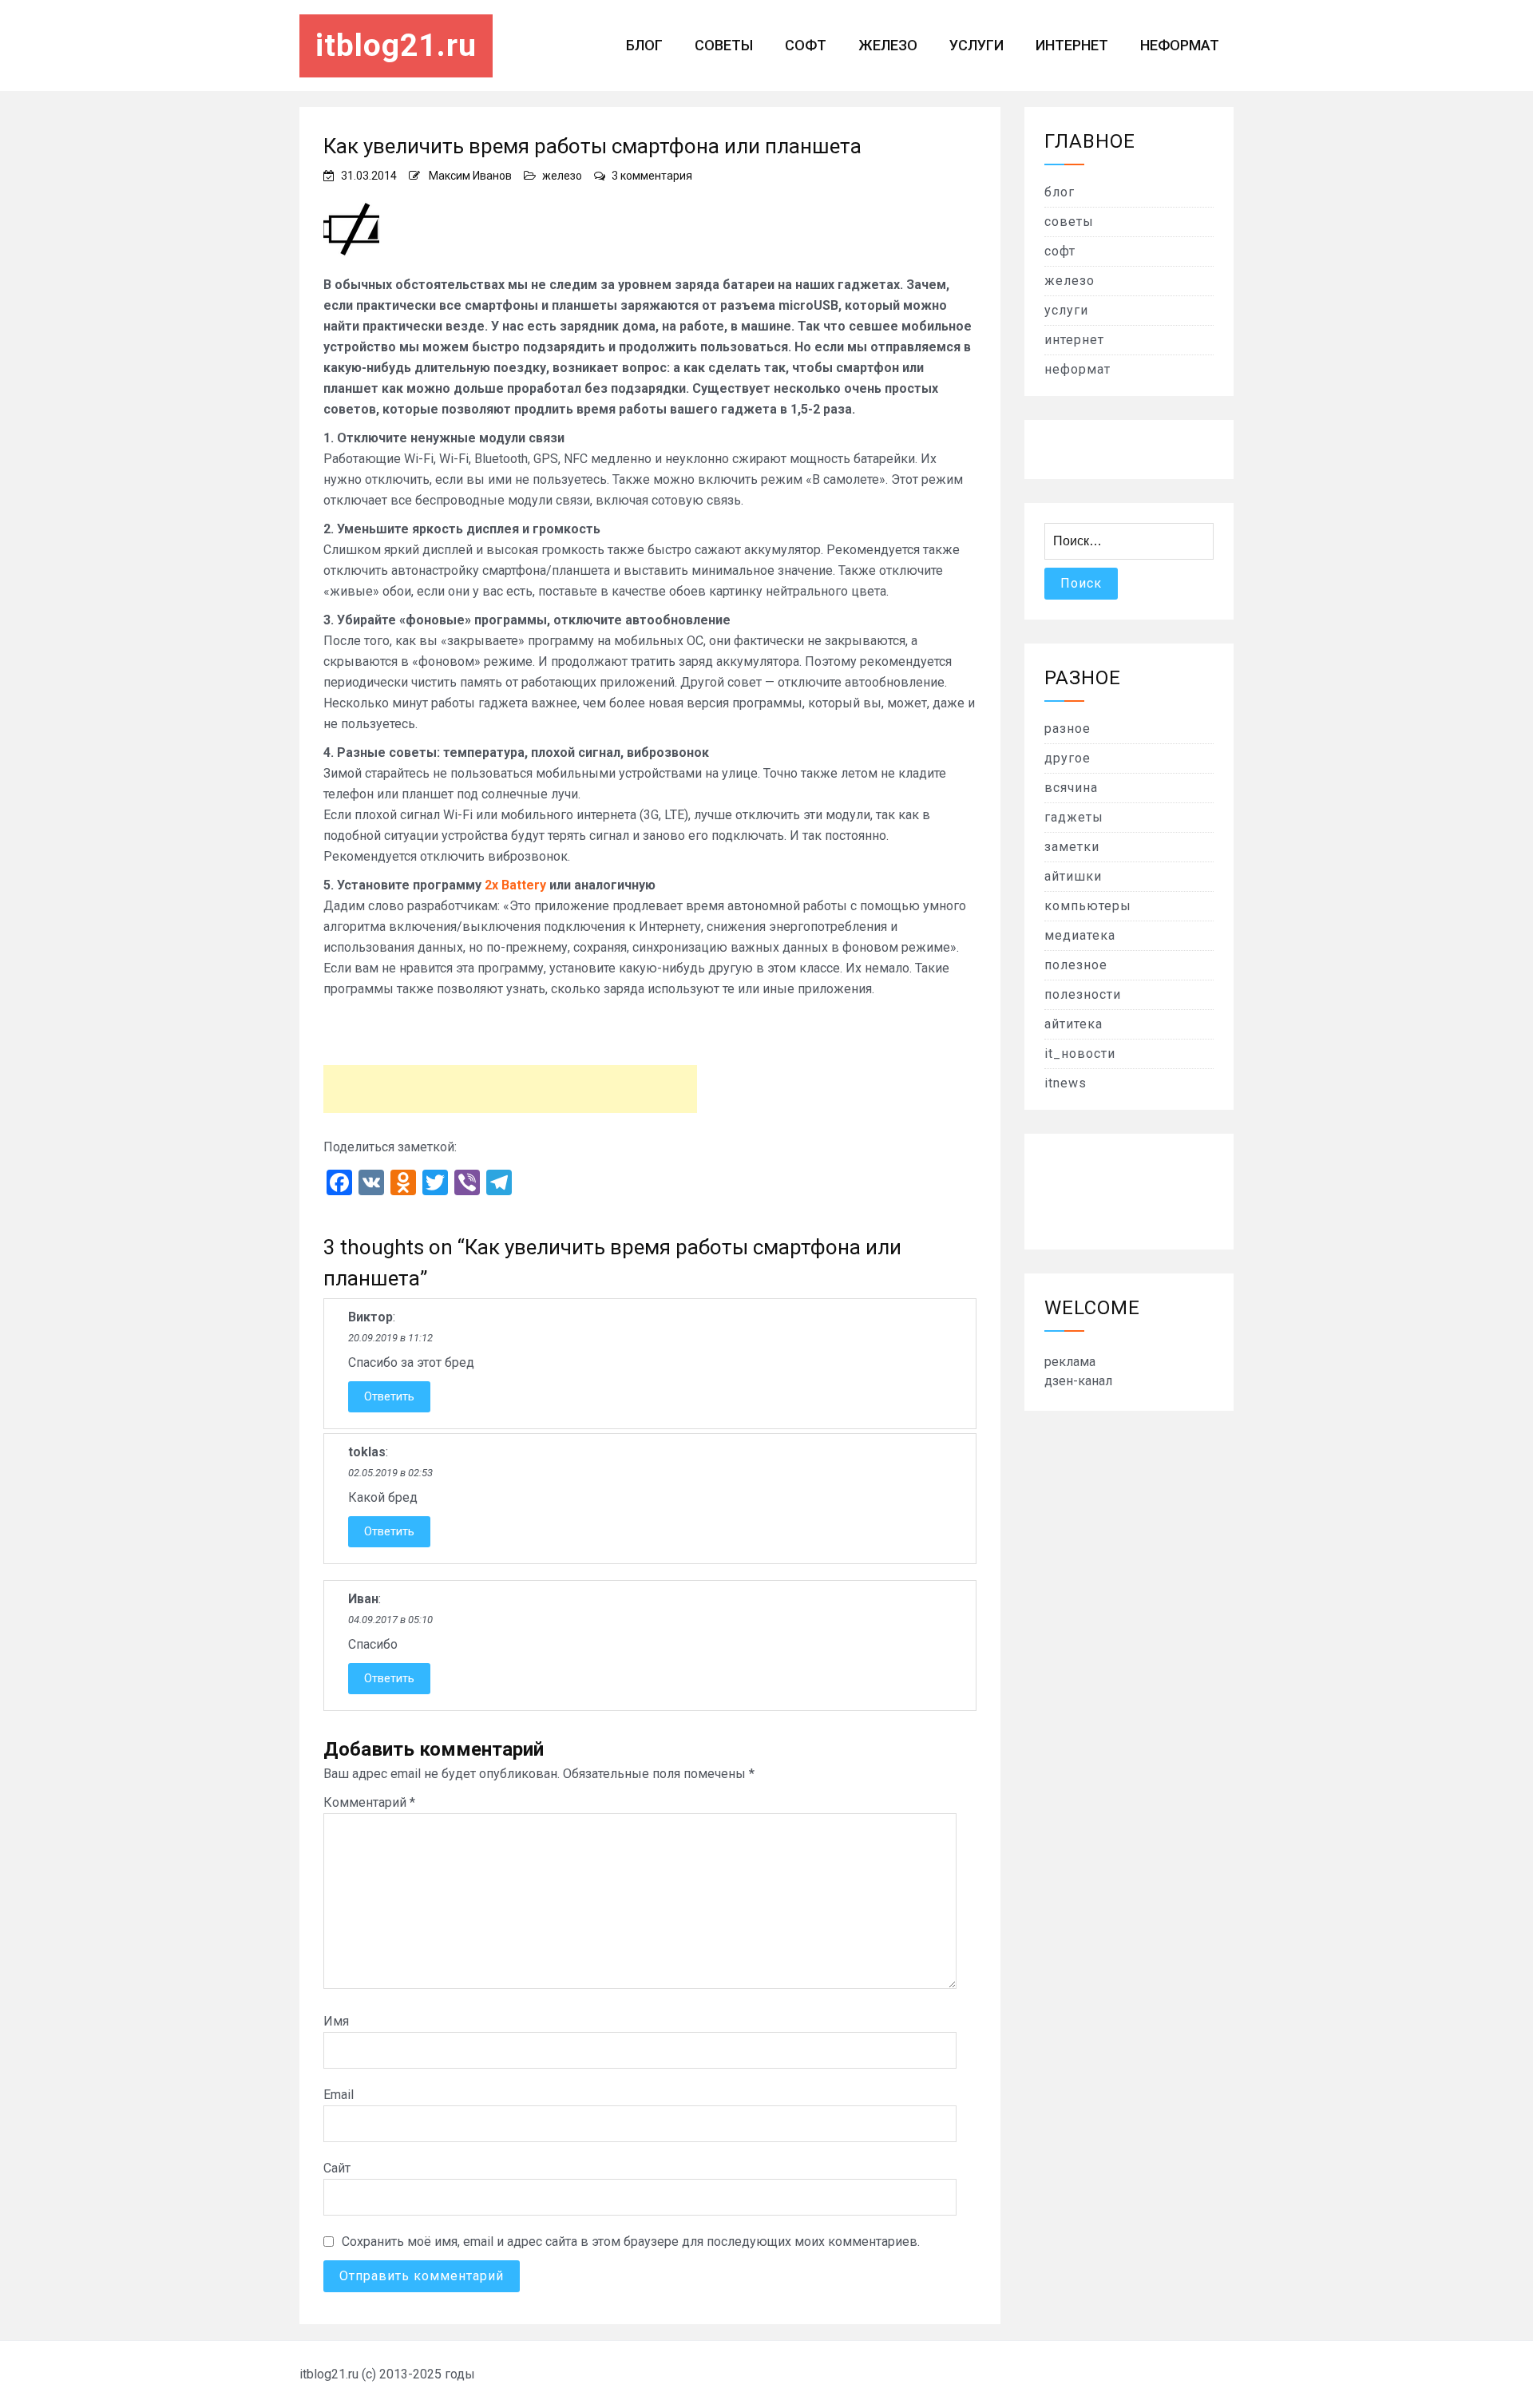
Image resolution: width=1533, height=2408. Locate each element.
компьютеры (1088, 906)
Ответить (389, 1396)
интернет (1072, 45)
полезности (1083, 994)
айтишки (1073, 876)
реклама (1070, 1362)
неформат (1180, 45)
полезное (1076, 965)
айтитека (1073, 1024)
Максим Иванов (470, 176)
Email (339, 2095)
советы (724, 45)
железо (888, 45)
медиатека (1080, 935)
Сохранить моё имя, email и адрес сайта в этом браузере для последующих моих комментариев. (631, 2242)
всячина (1071, 788)
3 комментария (652, 176)
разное (1068, 729)
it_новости (1080, 1053)
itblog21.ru (396, 46)
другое (1068, 758)
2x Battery (515, 885)
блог (644, 45)
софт (806, 45)
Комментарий (369, 1802)
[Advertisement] (510, 1089)
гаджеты (1074, 817)
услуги (976, 45)
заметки (1072, 847)
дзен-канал (1078, 1381)
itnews (1066, 1083)
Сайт (337, 2168)
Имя (336, 2021)
